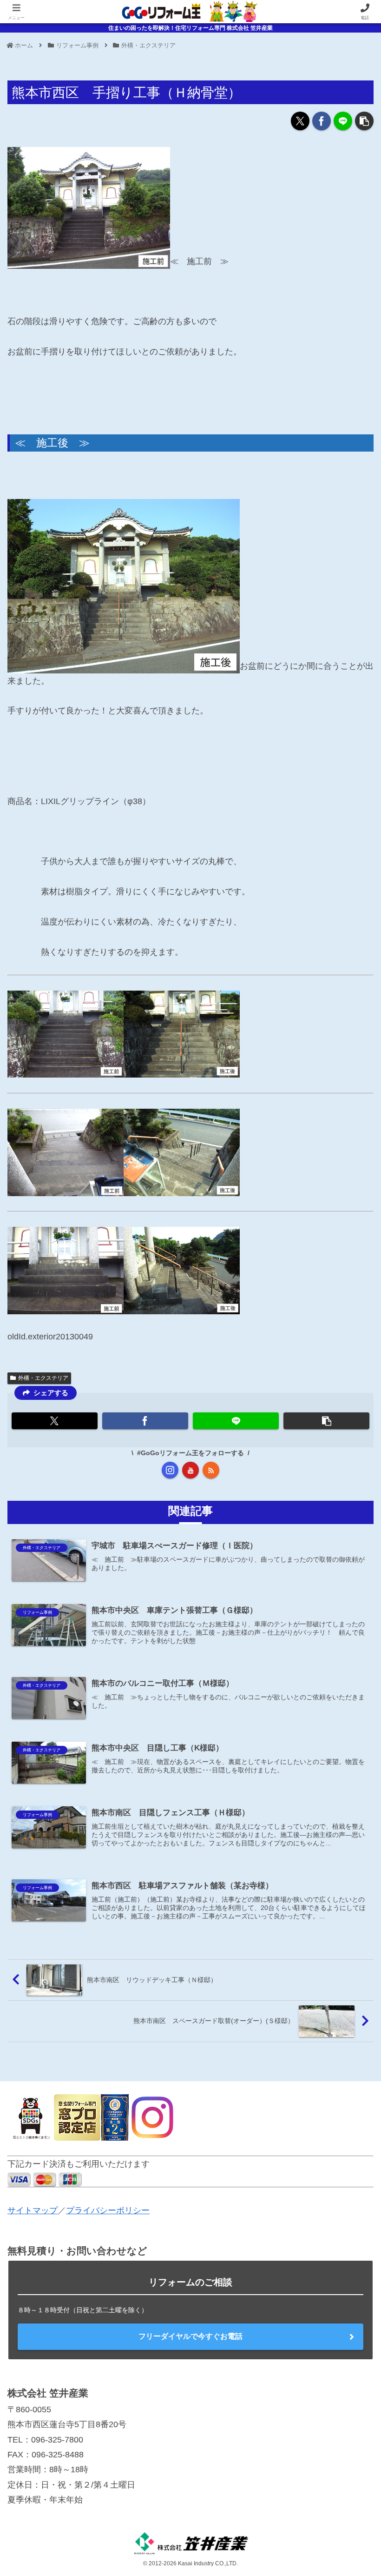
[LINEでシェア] (343, 121)
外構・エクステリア (43, 1378)
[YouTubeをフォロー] (190, 1470)
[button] (364, 121)
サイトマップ (33, 2210)
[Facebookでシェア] (322, 121)
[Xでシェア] (300, 121)
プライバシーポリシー (108, 2210)
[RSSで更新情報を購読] (211, 1470)
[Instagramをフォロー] (170, 1470)
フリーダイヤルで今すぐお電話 (190, 2336)
